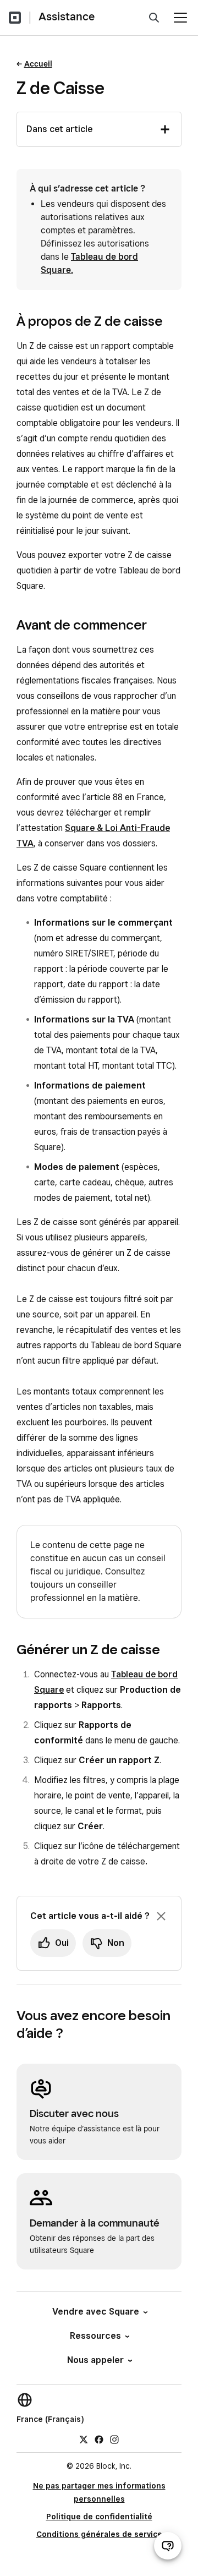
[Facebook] (99, 2439)
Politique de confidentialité (99, 2517)
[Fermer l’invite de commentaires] (161, 1916)
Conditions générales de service (99, 2534)
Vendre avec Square (96, 2312)
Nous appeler (95, 2360)
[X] (84, 2439)
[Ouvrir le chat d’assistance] (168, 2546)
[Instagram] (114, 2439)
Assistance (67, 17)
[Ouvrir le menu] (180, 18)
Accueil (38, 64)
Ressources (95, 2336)
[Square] (15, 18)
